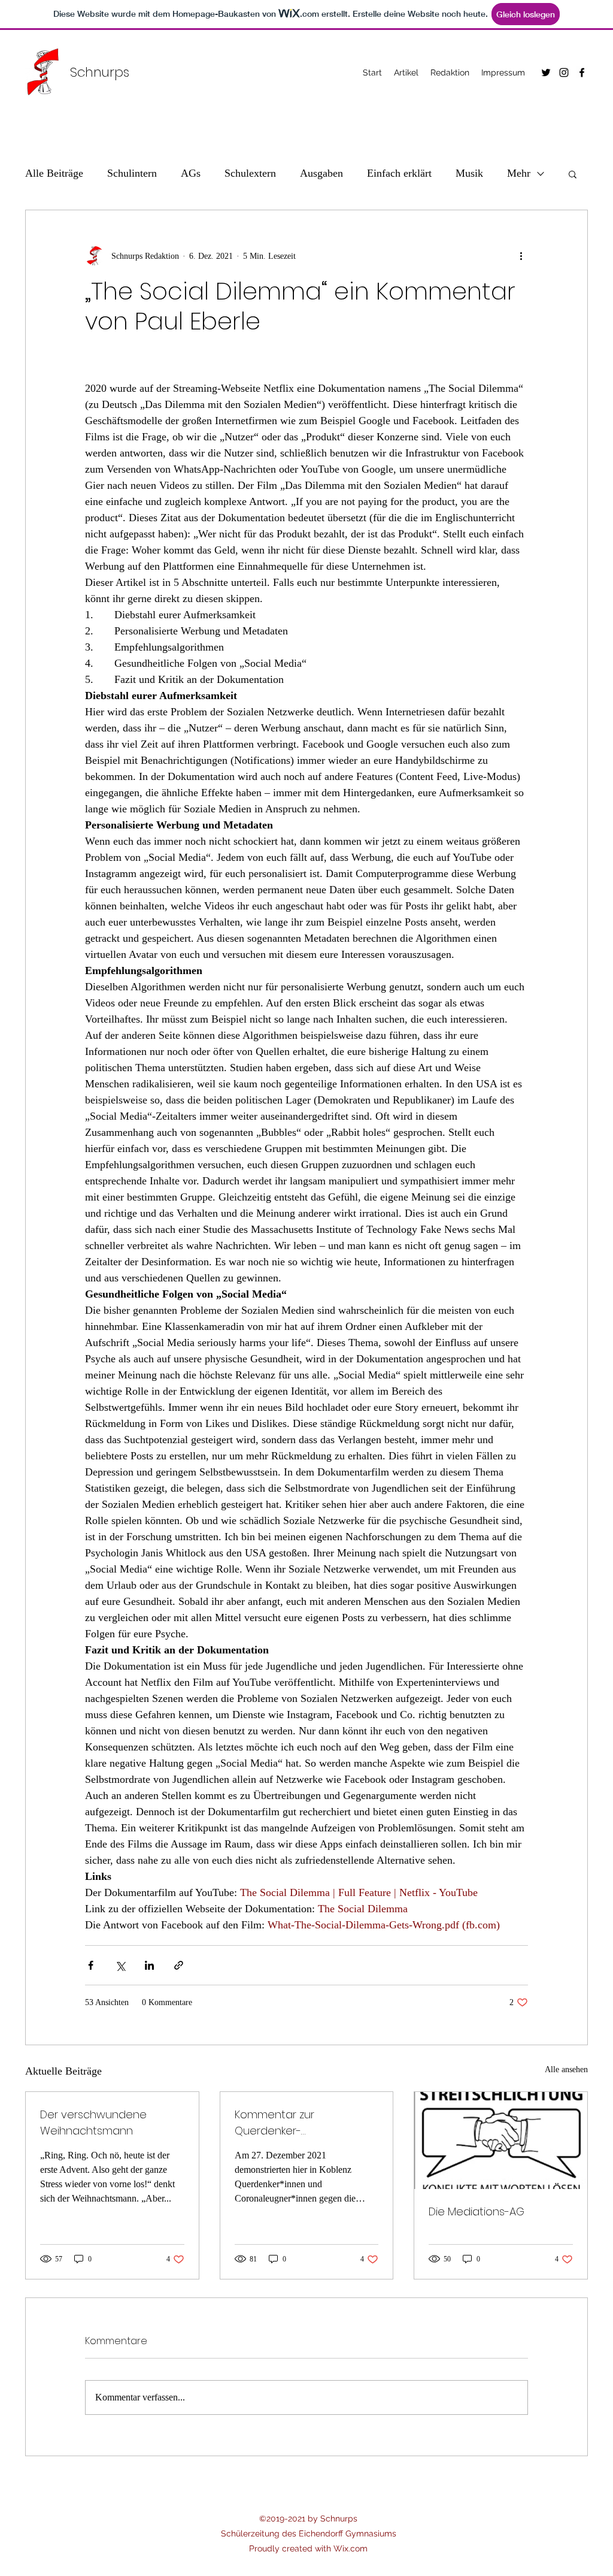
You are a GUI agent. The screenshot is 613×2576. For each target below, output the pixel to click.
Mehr (519, 173)
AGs (191, 173)
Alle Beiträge (54, 173)
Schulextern (250, 173)
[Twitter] (546, 72)
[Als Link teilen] (179, 1965)
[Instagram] (564, 72)
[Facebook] (582, 72)
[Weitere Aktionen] (521, 256)
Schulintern (132, 173)
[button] (573, 174)
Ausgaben (321, 173)
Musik (469, 173)
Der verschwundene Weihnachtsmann (93, 2123)
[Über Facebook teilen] (91, 1965)
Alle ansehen (566, 2069)
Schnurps (100, 72)
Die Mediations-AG (477, 2211)
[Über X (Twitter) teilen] (120, 1965)
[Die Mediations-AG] (501, 2140)
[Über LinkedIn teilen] (149, 1965)
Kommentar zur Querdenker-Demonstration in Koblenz (301, 2123)
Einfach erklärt (399, 173)
